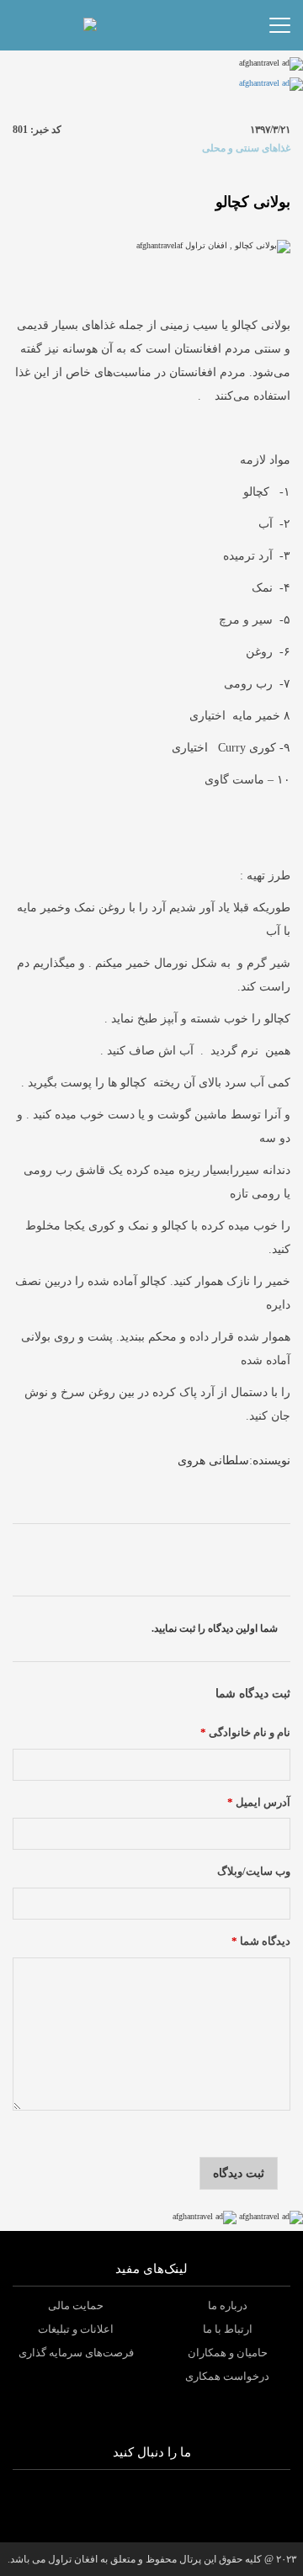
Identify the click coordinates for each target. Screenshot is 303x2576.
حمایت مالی (76, 2305)
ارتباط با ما (228, 2329)
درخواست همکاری (227, 2376)
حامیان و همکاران (228, 2353)
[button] (125, 25)
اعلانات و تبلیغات (76, 2329)
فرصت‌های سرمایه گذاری (76, 2353)
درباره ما (228, 2305)
